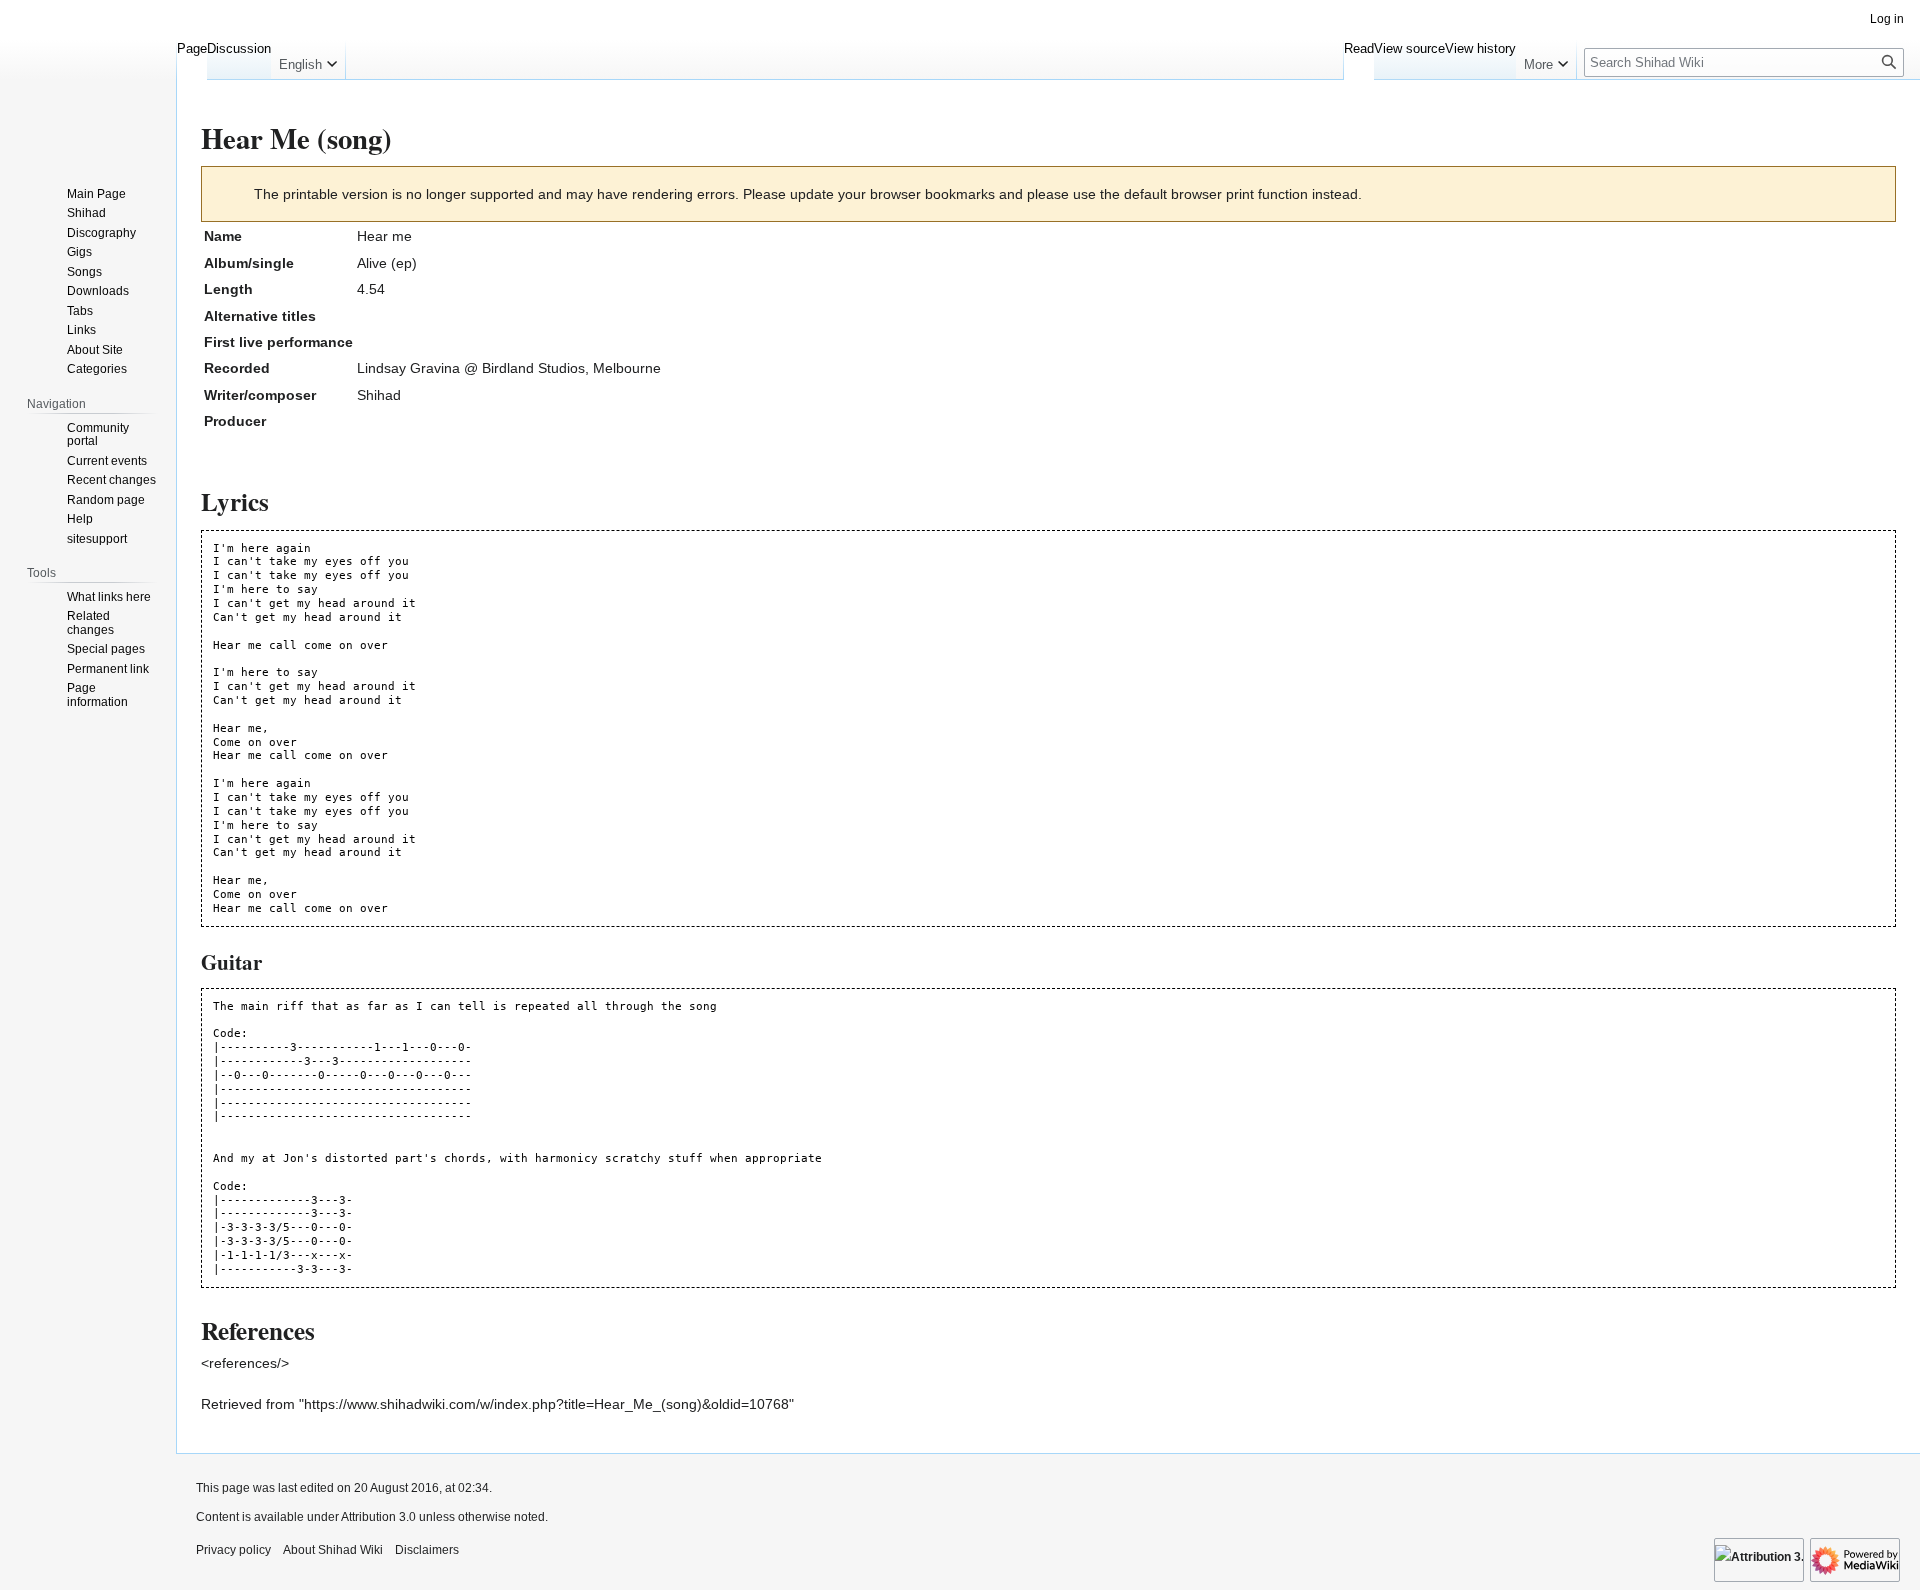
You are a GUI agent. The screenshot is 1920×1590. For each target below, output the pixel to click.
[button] (308, 60)
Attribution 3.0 (380, 1517)
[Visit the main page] (88, 80)
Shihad (379, 395)
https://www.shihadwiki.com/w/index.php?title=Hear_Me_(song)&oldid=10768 (546, 1404)
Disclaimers (427, 1550)
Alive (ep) (387, 263)
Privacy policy (233, 1550)
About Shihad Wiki (333, 1550)
